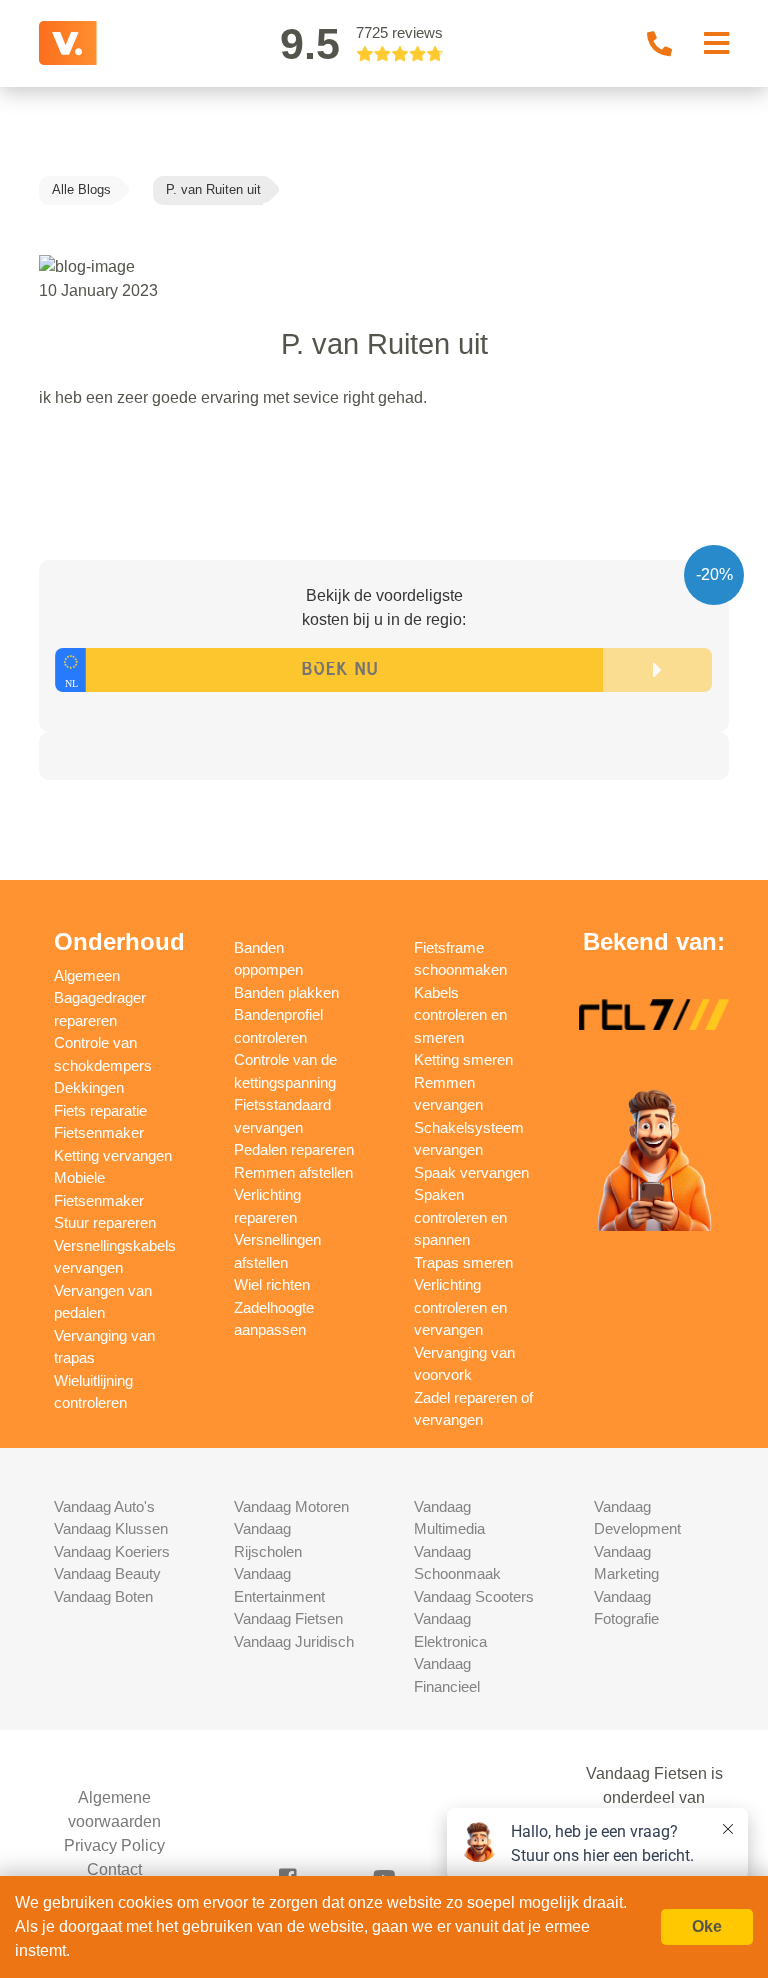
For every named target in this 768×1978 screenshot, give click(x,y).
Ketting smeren (463, 1059)
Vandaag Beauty (107, 1573)
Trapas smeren (463, 1262)
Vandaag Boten (103, 1596)
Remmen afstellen (293, 1172)
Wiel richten (272, 1284)
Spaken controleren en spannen (460, 1217)
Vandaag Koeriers (112, 1551)
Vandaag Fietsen (288, 1618)
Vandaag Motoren (291, 1506)
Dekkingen (89, 1087)
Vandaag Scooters (474, 1596)
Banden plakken (286, 992)
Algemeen (87, 975)
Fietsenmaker (99, 1132)
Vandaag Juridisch (294, 1641)
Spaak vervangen (471, 1172)
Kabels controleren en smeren (460, 1015)
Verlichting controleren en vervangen (460, 1307)
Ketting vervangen (113, 1155)
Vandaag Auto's (104, 1506)
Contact (114, 1869)
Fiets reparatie (100, 1110)
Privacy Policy (114, 1845)
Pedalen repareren (294, 1149)
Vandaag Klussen (111, 1528)
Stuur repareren (105, 1222)
